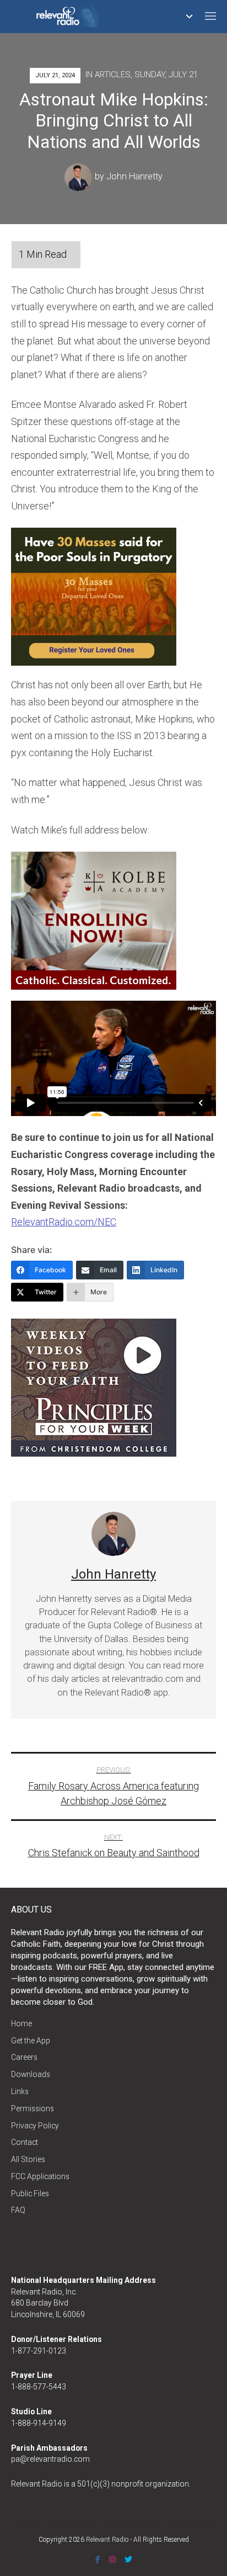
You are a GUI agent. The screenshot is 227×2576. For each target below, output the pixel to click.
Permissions (33, 2108)
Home (21, 2023)
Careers (24, 2057)
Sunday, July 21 (166, 75)
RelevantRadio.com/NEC (64, 1222)
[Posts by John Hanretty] (80, 176)
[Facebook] (98, 2559)
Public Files (30, 2193)
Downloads (31, 2074)
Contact (25, 2142)
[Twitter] (128, 2559)
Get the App (31, 2041)
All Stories (28, 2159)
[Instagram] (112, 2559)
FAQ (18, 2210)
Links (20, 2091)
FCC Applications (40, 2176)
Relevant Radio (107, 2540)
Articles (113, 75)
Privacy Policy (35, 2126)
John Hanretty (134, 176)
